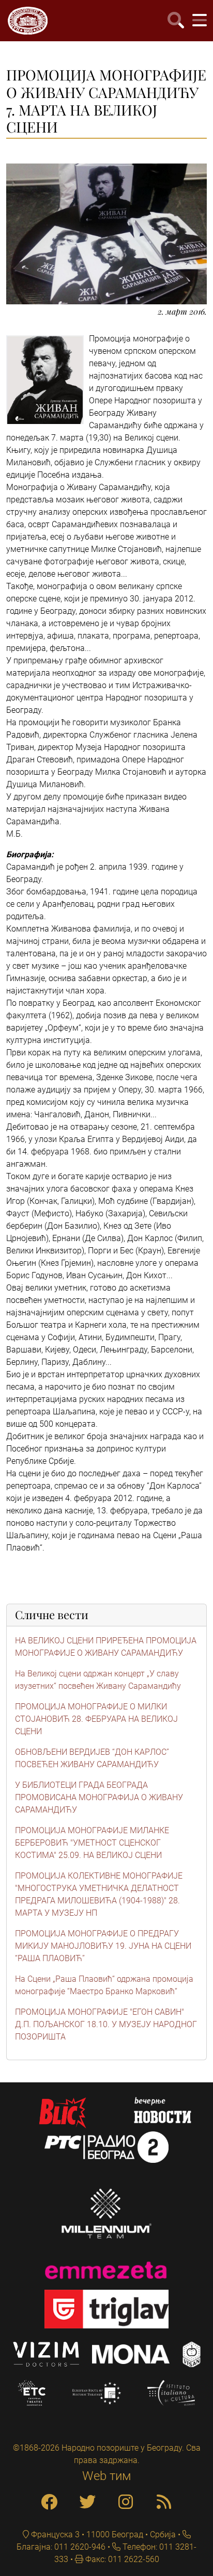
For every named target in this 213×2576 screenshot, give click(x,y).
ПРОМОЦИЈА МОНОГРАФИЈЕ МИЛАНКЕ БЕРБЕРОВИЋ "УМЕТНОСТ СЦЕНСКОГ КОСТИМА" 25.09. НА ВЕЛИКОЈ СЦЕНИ (92, 1843)
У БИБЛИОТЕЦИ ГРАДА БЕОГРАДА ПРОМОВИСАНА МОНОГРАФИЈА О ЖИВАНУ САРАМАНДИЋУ (99, 1797)
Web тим (107, 2476)
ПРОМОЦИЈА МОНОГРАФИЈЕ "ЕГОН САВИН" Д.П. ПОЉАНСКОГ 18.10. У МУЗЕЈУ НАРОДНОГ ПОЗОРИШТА (106, 2024)
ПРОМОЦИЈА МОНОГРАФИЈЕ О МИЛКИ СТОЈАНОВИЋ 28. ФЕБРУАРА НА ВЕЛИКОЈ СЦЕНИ (96, 1719)
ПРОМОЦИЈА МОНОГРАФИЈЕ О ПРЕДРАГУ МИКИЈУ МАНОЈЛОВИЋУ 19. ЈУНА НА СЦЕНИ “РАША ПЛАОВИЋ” (103, 1946)
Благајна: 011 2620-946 (61, 2547)
